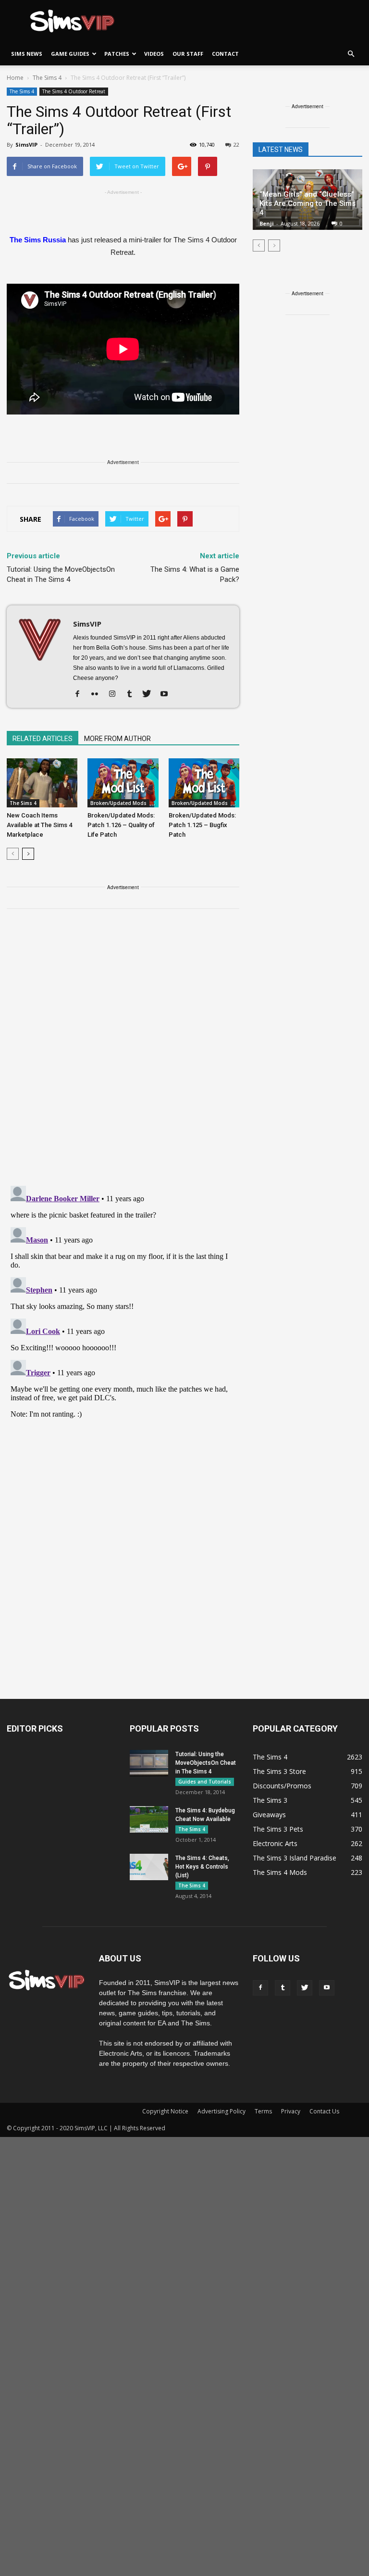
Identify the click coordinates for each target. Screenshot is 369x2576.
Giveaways (269, 1815)
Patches (117, 54)
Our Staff (188, 54)
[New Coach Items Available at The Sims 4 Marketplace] (42, 783)
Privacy (291, 2111)
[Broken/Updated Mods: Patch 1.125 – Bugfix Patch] (204, 783)
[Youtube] (167, 694)
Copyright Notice (165, 2111)
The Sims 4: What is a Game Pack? (195, 574)
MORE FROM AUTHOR (117, 739)
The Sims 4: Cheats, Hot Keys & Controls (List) (202, 1867)
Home (15, 78)
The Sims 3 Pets (278, 1829)
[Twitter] (150, 694)
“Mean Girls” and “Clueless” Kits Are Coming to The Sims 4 (307, 203)
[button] (351, 54)
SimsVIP (26, 145)
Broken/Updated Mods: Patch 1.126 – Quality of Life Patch (121, 825)
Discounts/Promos (282, 1786)
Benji (267, 223)
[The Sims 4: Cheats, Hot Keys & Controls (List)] (149, 1867)
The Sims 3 (270, 1800)
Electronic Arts (275, 1843)
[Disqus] (123, 1053)
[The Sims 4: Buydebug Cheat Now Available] (149, 1819)
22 (236, 145)
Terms (263, 2111)
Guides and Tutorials (205, 1782)
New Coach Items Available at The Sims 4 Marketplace (39, 825)
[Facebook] (81, 694)
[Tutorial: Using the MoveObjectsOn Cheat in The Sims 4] (149, 1763)
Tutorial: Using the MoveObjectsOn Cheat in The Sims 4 (61, 574)
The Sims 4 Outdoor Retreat (74, 91)
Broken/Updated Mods (118, 803)
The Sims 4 (22, 91)
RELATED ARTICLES (43, 739)
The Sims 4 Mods (280, 1872)
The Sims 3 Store (279, 1771)
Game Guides (70, 54)
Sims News (27, 54)
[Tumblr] (133, 694)
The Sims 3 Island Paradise (295, 1858)
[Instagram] (116, 694)
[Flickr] (98, 694)
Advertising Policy (221, 2111)
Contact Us (324, 2111)
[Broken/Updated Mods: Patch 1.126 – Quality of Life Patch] (123, 783)
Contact (225, 54)
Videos (154, 54)
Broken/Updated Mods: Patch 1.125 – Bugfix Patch (202, 825)
